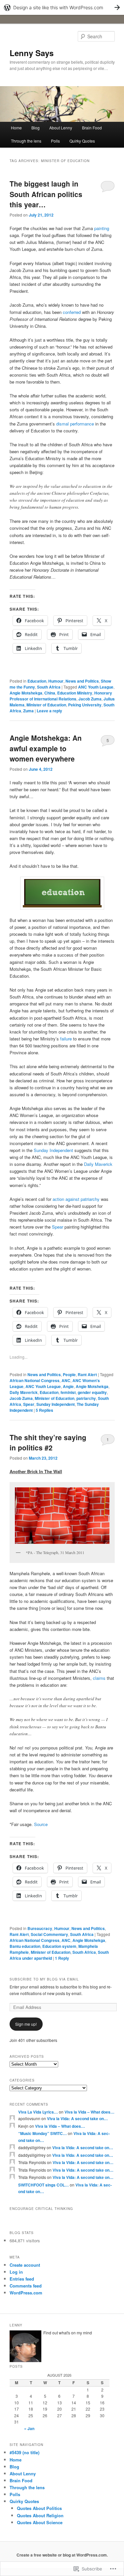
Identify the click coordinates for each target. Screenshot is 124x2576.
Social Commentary (49, 1934)
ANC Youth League (96, 687)
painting (102, 228)
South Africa (49, 687)
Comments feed (26, 2286)
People (69, 1374)
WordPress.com (26, 2293)
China (50, 693)
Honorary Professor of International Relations (61, 696)
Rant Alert (87, 1374)
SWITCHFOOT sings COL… (43, 2185)
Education (37, 681)
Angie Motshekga (26, 693)
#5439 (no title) (24, 2452)
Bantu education (25, 1946)
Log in (16, 2272)
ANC (66, 1380)
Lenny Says (32, 53)
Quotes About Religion (40, 2515)
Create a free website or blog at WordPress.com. (62, 2555)
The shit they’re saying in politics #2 (48, 1442)
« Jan (29, 2428)
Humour (56, 681)
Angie (68, 1386)
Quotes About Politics (39, 2508)
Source (41, 1824)
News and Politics (82, 681)
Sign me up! (26, 2024)
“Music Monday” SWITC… (42, 2133)
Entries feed (22, 2279)
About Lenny (61, 128)
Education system (59, 1946)
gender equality (92, 1392)
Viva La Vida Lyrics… (38, 2112)
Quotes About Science (40, 2522)
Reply (62, 1958)
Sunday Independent (53, 1150)
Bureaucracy (40, 1928)
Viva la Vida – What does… (89, 2112)
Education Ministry (75, 693)
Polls (55, 141)
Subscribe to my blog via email (44, 1979)
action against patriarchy (76, 1199)
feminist (68, 1392)
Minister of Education (46, 705)
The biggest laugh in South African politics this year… (46, 194)
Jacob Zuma (90, 699)
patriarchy (86, 1398)
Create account (25, 2265)
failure (66, 1039)
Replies (44, 1410)
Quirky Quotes (82, 141)
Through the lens (26, 141)
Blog (36, 128)
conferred (72, 312)
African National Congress (35, 1380)
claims (99, 1678)
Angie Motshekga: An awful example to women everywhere (46, 748)
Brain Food (92, 128)
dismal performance (75, 424)
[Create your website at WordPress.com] (62, 7)
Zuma (28, 711)
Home (16, 128)
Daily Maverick (98, 1164)
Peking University (85, 705)
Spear (58, 1227)
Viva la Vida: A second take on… (77, 2118)
